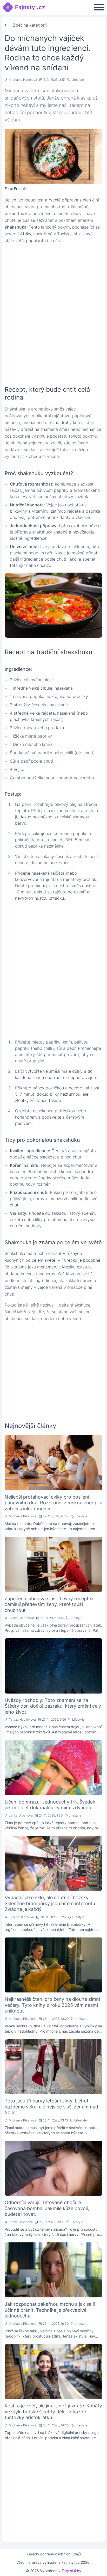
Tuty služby (71, 2571)
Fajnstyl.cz (30, 7)
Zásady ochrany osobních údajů (54, 2554)
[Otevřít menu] (99, 7)
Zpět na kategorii (30, 25)
